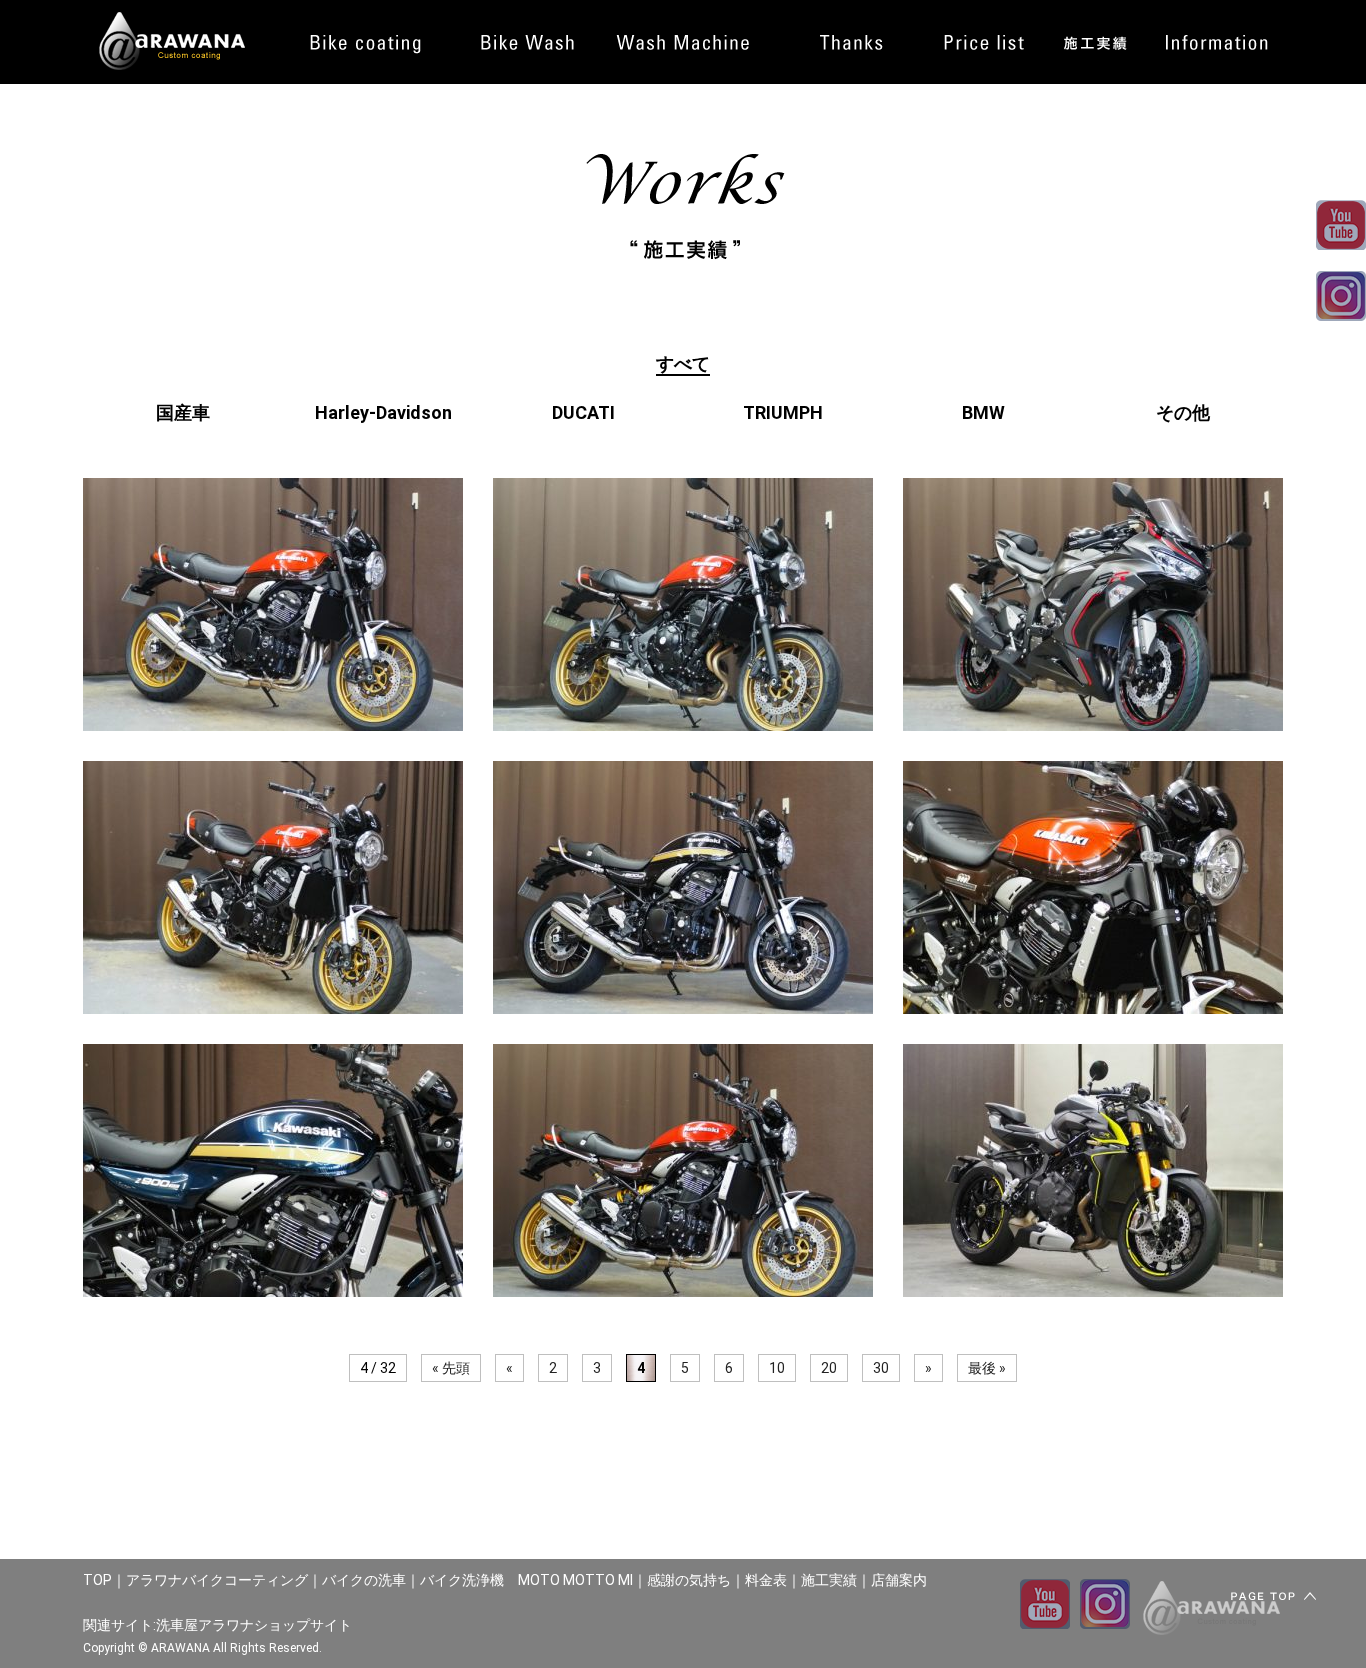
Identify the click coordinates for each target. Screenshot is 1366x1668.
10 (777, 1368)
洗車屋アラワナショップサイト (254, 1625)
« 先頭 (451, 1368)
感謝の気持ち (689, 1580)
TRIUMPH (783, 412)
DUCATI (583, 412)
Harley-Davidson (383, 412)
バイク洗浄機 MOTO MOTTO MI (526, 1580)
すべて (683, 363)
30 (881, 1368)
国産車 (183, 412)
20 (829, 1368)
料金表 (766, 1580)
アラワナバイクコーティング (217, 1580)
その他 (1183, 412)
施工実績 (829, 1580)
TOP (97, 1580)
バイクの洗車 (364, 1580)
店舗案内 (899, 1580)
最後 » (987, 1368)
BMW (983, 412)
